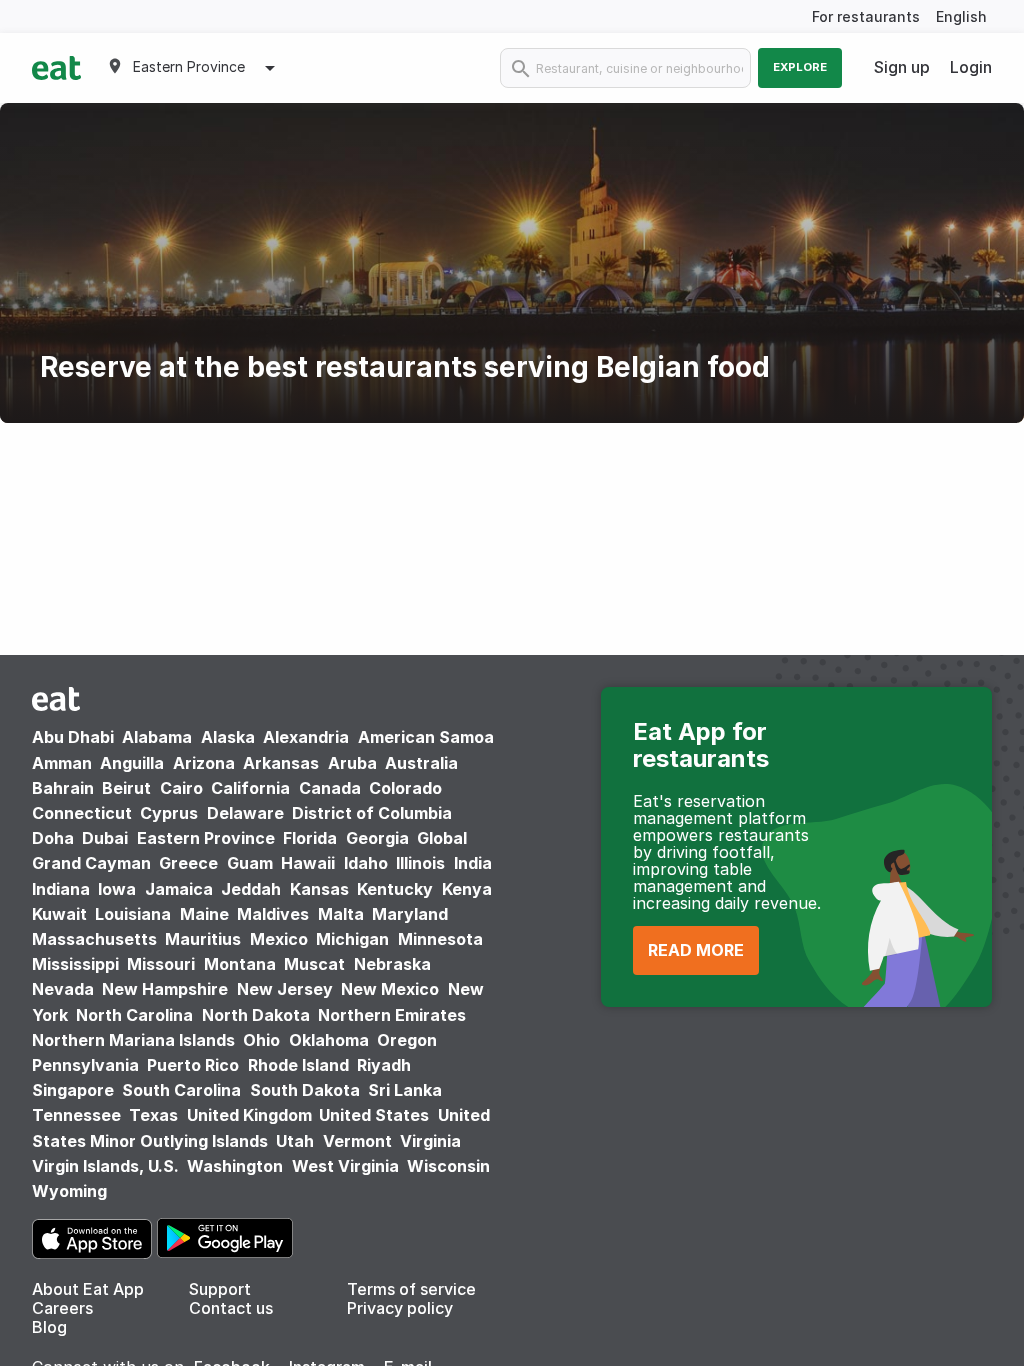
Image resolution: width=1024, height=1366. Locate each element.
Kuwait (59, 914)
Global (442, 838)
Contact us (231, 1308)
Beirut (126, 788)
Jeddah (251, 889)
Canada (330, 788)
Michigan (352, 939)
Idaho (366, 863)
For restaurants (866, 16)
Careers (62, 1308)
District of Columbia (372, 813)
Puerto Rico (193, 1065)
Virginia (430, 1141)
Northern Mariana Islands (133, 1040)
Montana (240, 964)
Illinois (420, 863)
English (961, 16)
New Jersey (285, 989)
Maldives (273, 914)
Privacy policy (400, 1308)
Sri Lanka (405, 1090)
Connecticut (82, 813)
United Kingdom (251, 1115)
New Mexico (390, 989)
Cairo (181, 788)
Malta (341, 914)
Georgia (377, 838)
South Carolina (181, 1090)
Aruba (352, 763)
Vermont (357, 1141)
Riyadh (384, 1065)
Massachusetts (94, 939)
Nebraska (392, 964)
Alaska (228, 737)
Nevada (63, 989)
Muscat (314, 964)
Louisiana (133, 914)
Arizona (204, 763)
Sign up (902, 67)
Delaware (245, 813)
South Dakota (305, 1090)
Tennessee (76, 1115)
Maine (204, 914)
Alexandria (306, 737)
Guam (250, 863)
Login (971, 67)
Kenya (467, 889)
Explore (800, 67)
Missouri (161, 964)
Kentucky (395, 889)
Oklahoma (329, 1040)
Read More (696, 950)
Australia (421, 763)
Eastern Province (206, 838)
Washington (235, 1166)
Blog (49, 1327)
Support (220, 1289)
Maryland (410, 914)
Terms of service (411, 1289)
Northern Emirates (392, 1015)
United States (374, 1115)
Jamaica (179, 889)
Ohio (261, 1040)
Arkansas (281, 763)
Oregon (407, 1040)
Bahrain (63, 788)
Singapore (73, 1090)
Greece (188, 863)
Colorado (405, 788)
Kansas (319, 889)
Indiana (61, 889)
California (250, 788)
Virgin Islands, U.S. (105, 1166)
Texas (153, 1115)
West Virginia (345, 1166)
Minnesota (440, 939)
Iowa (117, 889)
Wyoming (69, 1191)
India (473, 863)
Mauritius (203, 939)
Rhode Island (298, 1065)
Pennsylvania (85, 1065)
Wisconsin (448, 1166)
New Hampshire (165, 989)
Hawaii (308, 863)
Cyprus (169, 813)
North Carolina (134, 1015)
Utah (295, 1141)
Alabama (157, 737)
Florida (310, 838)
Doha (53, 838)
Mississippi (75, 964)
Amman (62, 763)
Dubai (105, 838)
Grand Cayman (91, 863)
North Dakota (256, 1015)
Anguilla (132, 763)
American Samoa (426, 737)
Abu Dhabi (73, 737)
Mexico (279, 939)
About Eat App (88, 1289)
